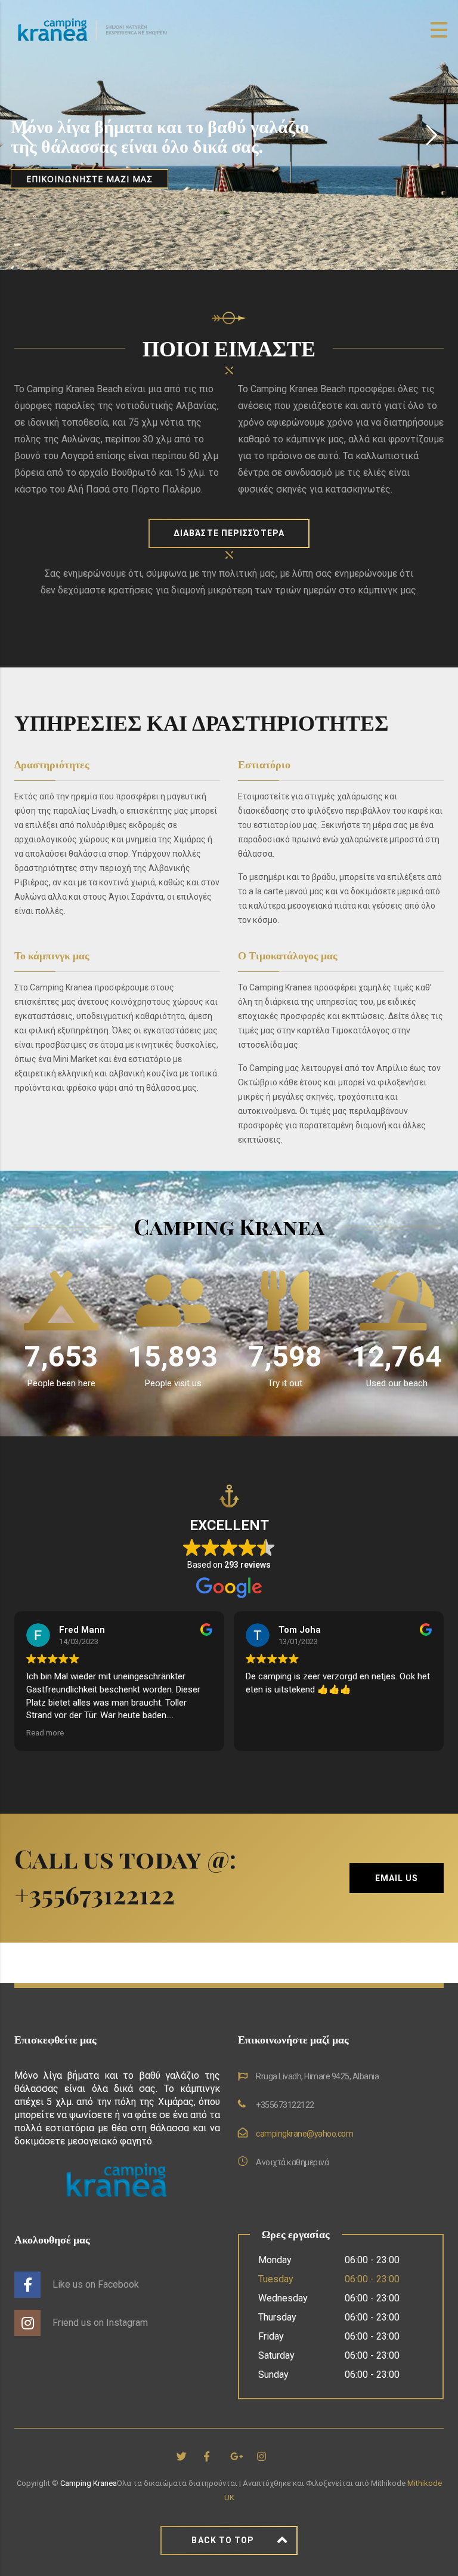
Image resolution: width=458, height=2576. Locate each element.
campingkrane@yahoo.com (304, 2134)
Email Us (397, 1878)
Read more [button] (45, 1732)
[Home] (92, 29)
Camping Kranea (89, 2483)
